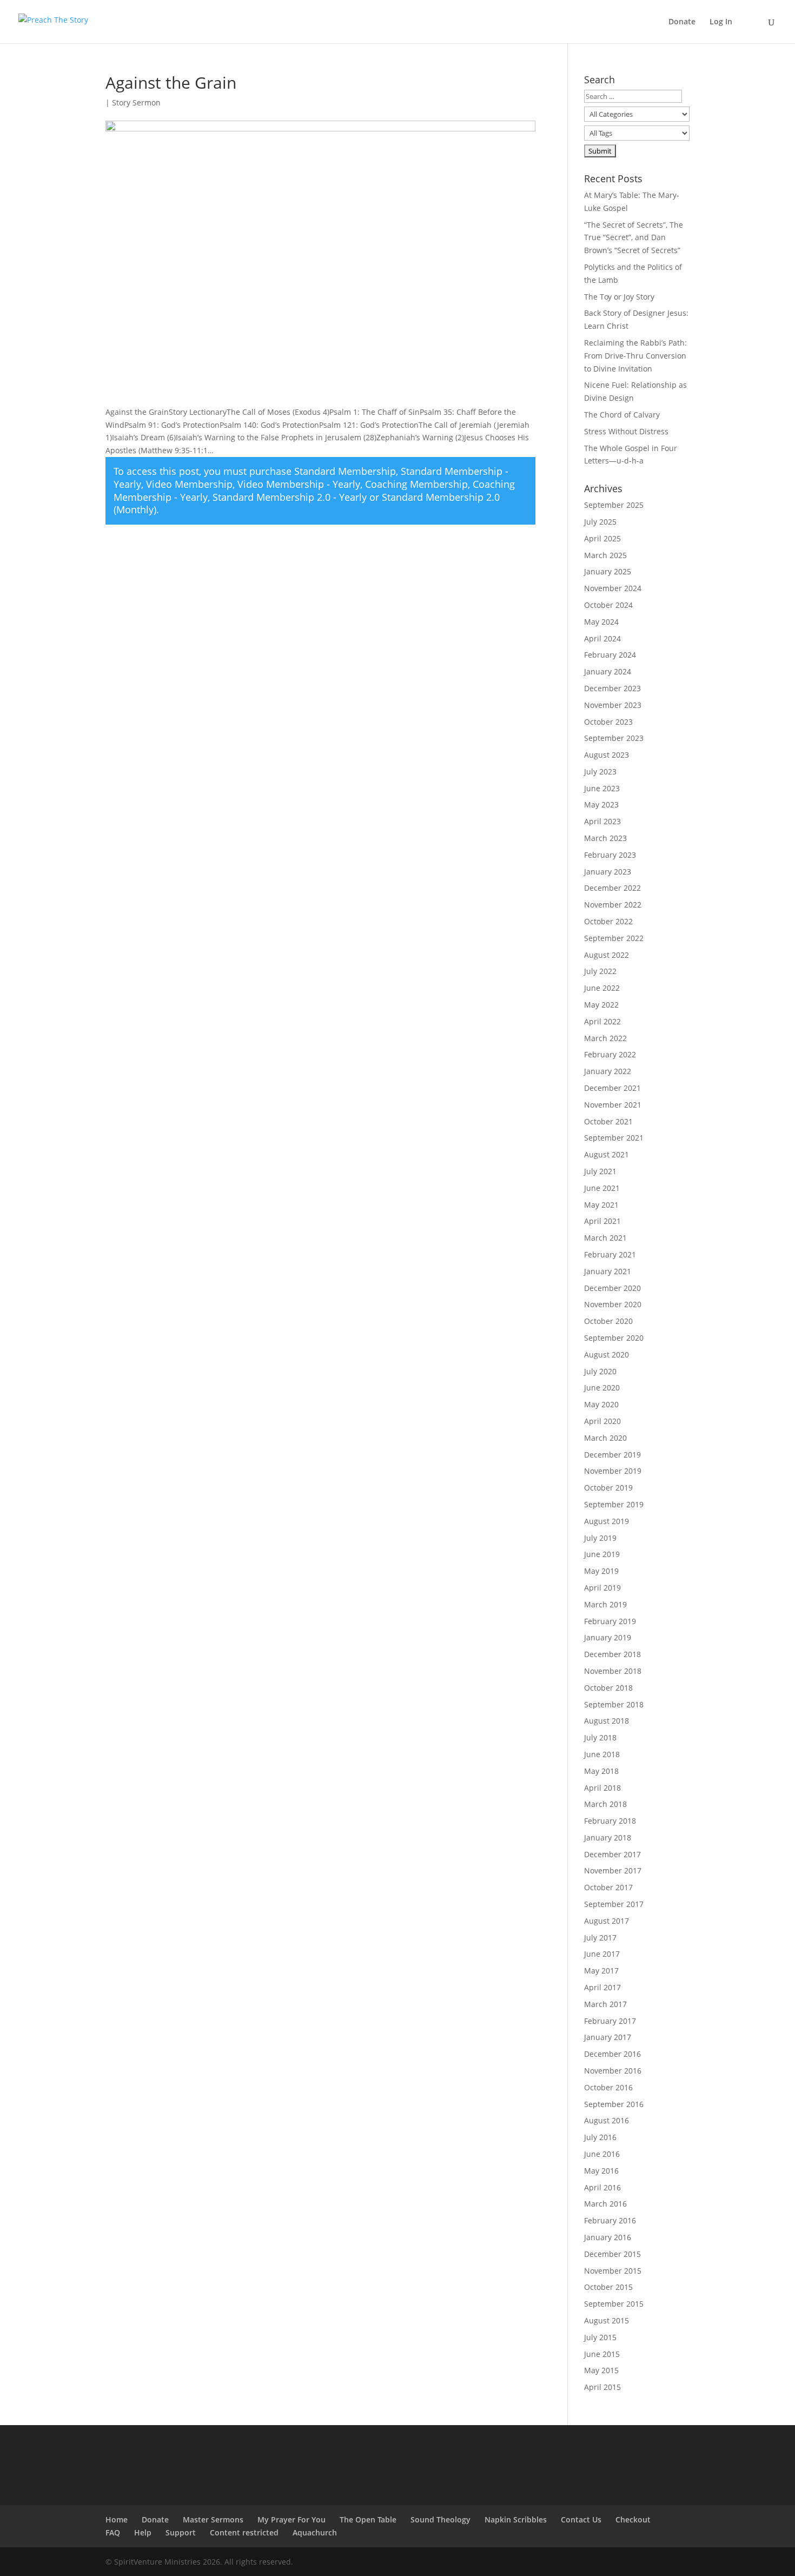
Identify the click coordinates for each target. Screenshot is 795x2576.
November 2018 (613, 1671)
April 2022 (602, 1021)
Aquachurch (315, 2532)
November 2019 (613, 1471)
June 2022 (602, 988)
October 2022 (608, 921)
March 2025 (605, 555)
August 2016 (607, 2120)
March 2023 (605, 838)
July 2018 (600, 1737)
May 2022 (601, 1005)
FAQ (113, 2532)
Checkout (633, 2519)
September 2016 (614, 2104)
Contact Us (581, 2519)
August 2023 (607, 755)
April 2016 (602, 2187)
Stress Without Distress (626, 431)
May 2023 (601, 804)
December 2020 (612, 1288)
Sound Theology (440, 2519)
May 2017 (601, 1971)
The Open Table (368, 2519)
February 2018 (610, 1821)
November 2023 (613, 705)
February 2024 (610, 655)
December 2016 (612, 2054)
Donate (682, 22)
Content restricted (244, 2532)
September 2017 (614, 1904)
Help (143, 2532)
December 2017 (612, 1854)
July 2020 (600, 1371)
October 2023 (608, 722)
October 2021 (608, 1121)
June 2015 (602, 2354)
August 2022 (607, 955)
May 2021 (601, 1205)
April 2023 (602, 821)
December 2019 (612, 1455)
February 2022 (610, 1054)
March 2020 (605, 1438)
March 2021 (605, 1238)
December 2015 (612, 2254)
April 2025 (602, 538)
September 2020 (614, 1338)
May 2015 (601, 2370)
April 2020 (602, 1421)
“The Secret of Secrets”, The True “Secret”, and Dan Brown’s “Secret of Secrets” (634, 238)
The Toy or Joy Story (619, 297)
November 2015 (613, 2271)
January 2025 (608, 571)
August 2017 (607, 1921)
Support (181, 2532)
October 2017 (608, 1887)
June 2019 (602, 1554)
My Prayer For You (291, 2519)
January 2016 (608, 2237)
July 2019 (600, 1538)
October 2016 (608, 2087)
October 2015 (608, 2287)
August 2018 (607, 1721)
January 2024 (608, 671)
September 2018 (614, 1704)
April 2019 (602, 1588)
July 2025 (600, 522)
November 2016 (613, 2071)
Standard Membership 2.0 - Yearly (290, 497)
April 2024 (602, 638)
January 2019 (608, 1637)
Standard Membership (345, 471)
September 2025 (614, 505)
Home (117, 2519)
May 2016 (601, 2171)
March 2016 (605, 2204)
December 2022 (612, 888)
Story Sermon (136, 102)
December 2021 (612, 1088)
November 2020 (613, 1304)
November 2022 (613, 905)
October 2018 (608, 1688)
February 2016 (610, 2220)
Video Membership (189, 484)
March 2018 (605, 1804)
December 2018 (612, 1654)
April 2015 (602, 2387)
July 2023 (600, 772)
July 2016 (600, 2137)
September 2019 (614, 1504)
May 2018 (601, 1771)
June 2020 (602, 1388)
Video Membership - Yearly (299, 484)
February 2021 (610, 1254)
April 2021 (602, 1221)
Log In (721, 22)
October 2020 (608, 1321)
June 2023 (602, 788)
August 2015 (607, 2320)
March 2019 (605, 1604)
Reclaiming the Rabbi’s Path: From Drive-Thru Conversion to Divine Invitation (635, 356)
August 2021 (607, 1154)
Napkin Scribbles (516, 2519)
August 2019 (607, 1521)
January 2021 (608, 1271)
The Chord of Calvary (622, 415)
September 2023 (614, 738)
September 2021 (614, 1138)
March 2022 (605, 1038)
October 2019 (608, 1488)
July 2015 (600, 2337)
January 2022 (608, 1071)
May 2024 (601, 622)
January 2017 (608, 2037)
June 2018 (602, 1754)
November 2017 (613, 1870)
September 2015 (614, 2304)
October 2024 (608, 605)
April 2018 (602, 1788)
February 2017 (610, 2021)
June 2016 (602, 2154)
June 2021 (602, 1188)
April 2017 (602, 1987)
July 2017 (600, 1938)
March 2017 (605, 2004)
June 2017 (602, 1954)
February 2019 (610, 1621)
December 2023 (612, 688)
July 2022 (600, 971)
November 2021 (613, 1105)
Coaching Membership (416, 484)
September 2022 (614, 938)
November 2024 (613, 588)
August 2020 (607, 1355)
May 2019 (601, 1571)
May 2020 (601, 1404)
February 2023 (610, 855)
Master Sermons (213, 2519)
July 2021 (600, 1171)
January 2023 (608, 872)
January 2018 (608, 1837)
